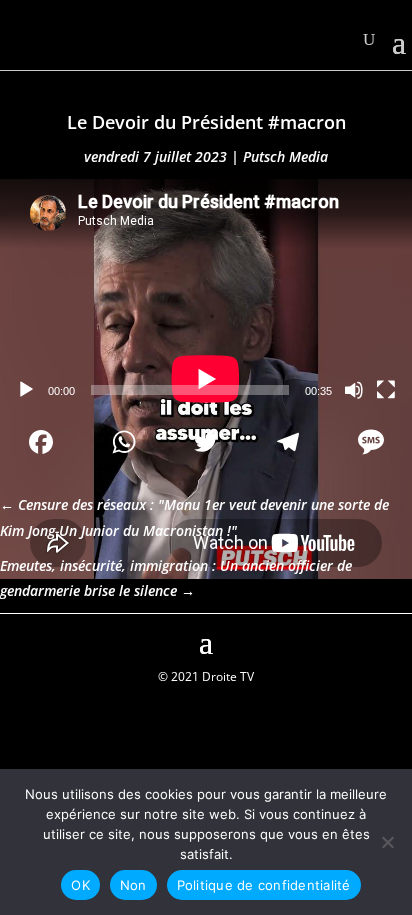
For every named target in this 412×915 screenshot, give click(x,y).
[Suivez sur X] (396, 640)
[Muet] (354, 390)
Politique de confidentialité (264, 885)
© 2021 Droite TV (206, 676)
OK (80, 885)
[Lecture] (26, 390)
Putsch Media (285, 156)
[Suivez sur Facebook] (16, 640)
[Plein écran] (386, 390)
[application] (206, 295)
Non (133, 885)
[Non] (387, 842)
